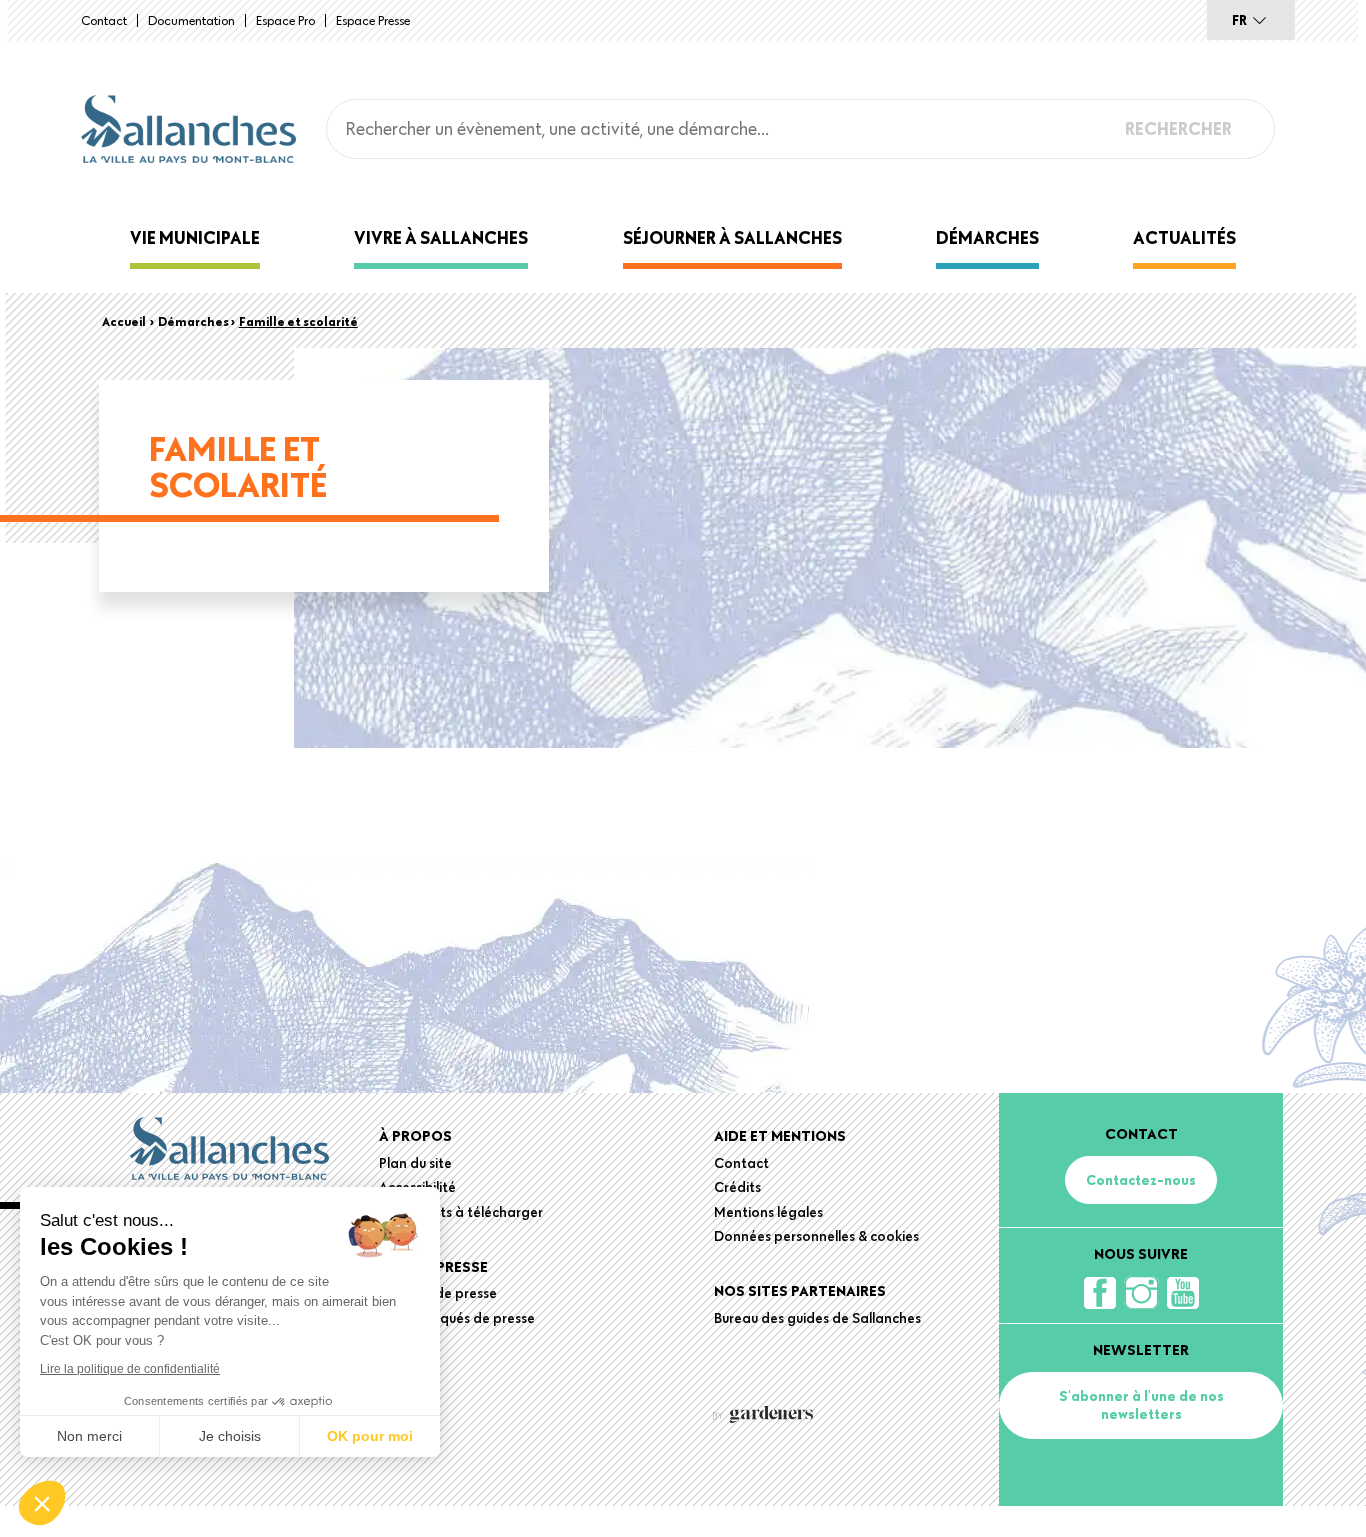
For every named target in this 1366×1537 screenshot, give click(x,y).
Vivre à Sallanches (441, 237)
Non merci (89, 1436)
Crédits (737, 1187)
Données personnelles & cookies (816, 1236)
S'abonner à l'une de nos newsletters (1141, 1405)
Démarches (987, 237)
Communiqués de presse (457, 1318)
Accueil (124, 321)
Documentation (191, 20)
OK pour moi (370, 1436)
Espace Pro (285, 20)
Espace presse (373, 20)
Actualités (1184, 237)
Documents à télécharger (461, 1212)
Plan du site (415, 1163)
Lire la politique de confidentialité (130, 1369)
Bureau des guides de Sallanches (817, 1318)
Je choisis (230, 1436)
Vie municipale (195, 237)
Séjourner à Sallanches (732, 237)
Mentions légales (768, 1212)
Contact (104, 20)
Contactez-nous (1141, 1180)
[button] (42, 1503)
